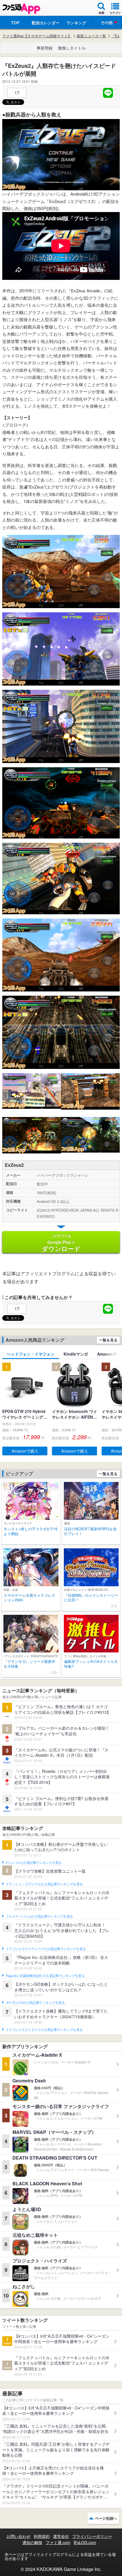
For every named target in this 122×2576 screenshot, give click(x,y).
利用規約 (42, 2536)
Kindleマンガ (76, 1354)
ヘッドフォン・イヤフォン (31, 1354)
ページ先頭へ (106, 2518)
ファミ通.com (58, 2542)
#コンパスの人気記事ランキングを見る (34, 1863)
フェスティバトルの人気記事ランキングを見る (39, 1916)
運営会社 (61, 2536)
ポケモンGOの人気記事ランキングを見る (35, 2003)
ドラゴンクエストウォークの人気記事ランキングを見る (46, 1949)
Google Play (61, 1243)
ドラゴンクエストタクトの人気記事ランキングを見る (44, 2030)
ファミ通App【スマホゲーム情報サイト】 (37, 36)
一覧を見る (108, 1340)
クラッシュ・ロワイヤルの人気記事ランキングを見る (44, 1884)
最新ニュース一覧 (91, 36)
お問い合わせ (18, 2536)
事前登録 (45, 48)
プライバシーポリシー (92, 2536)
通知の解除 (32, 2542)
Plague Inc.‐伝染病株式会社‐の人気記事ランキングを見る (45, 1976)
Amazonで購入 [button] (25, 1451)
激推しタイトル (72, 48)
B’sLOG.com (85, 2542)
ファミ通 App (21, 9)
